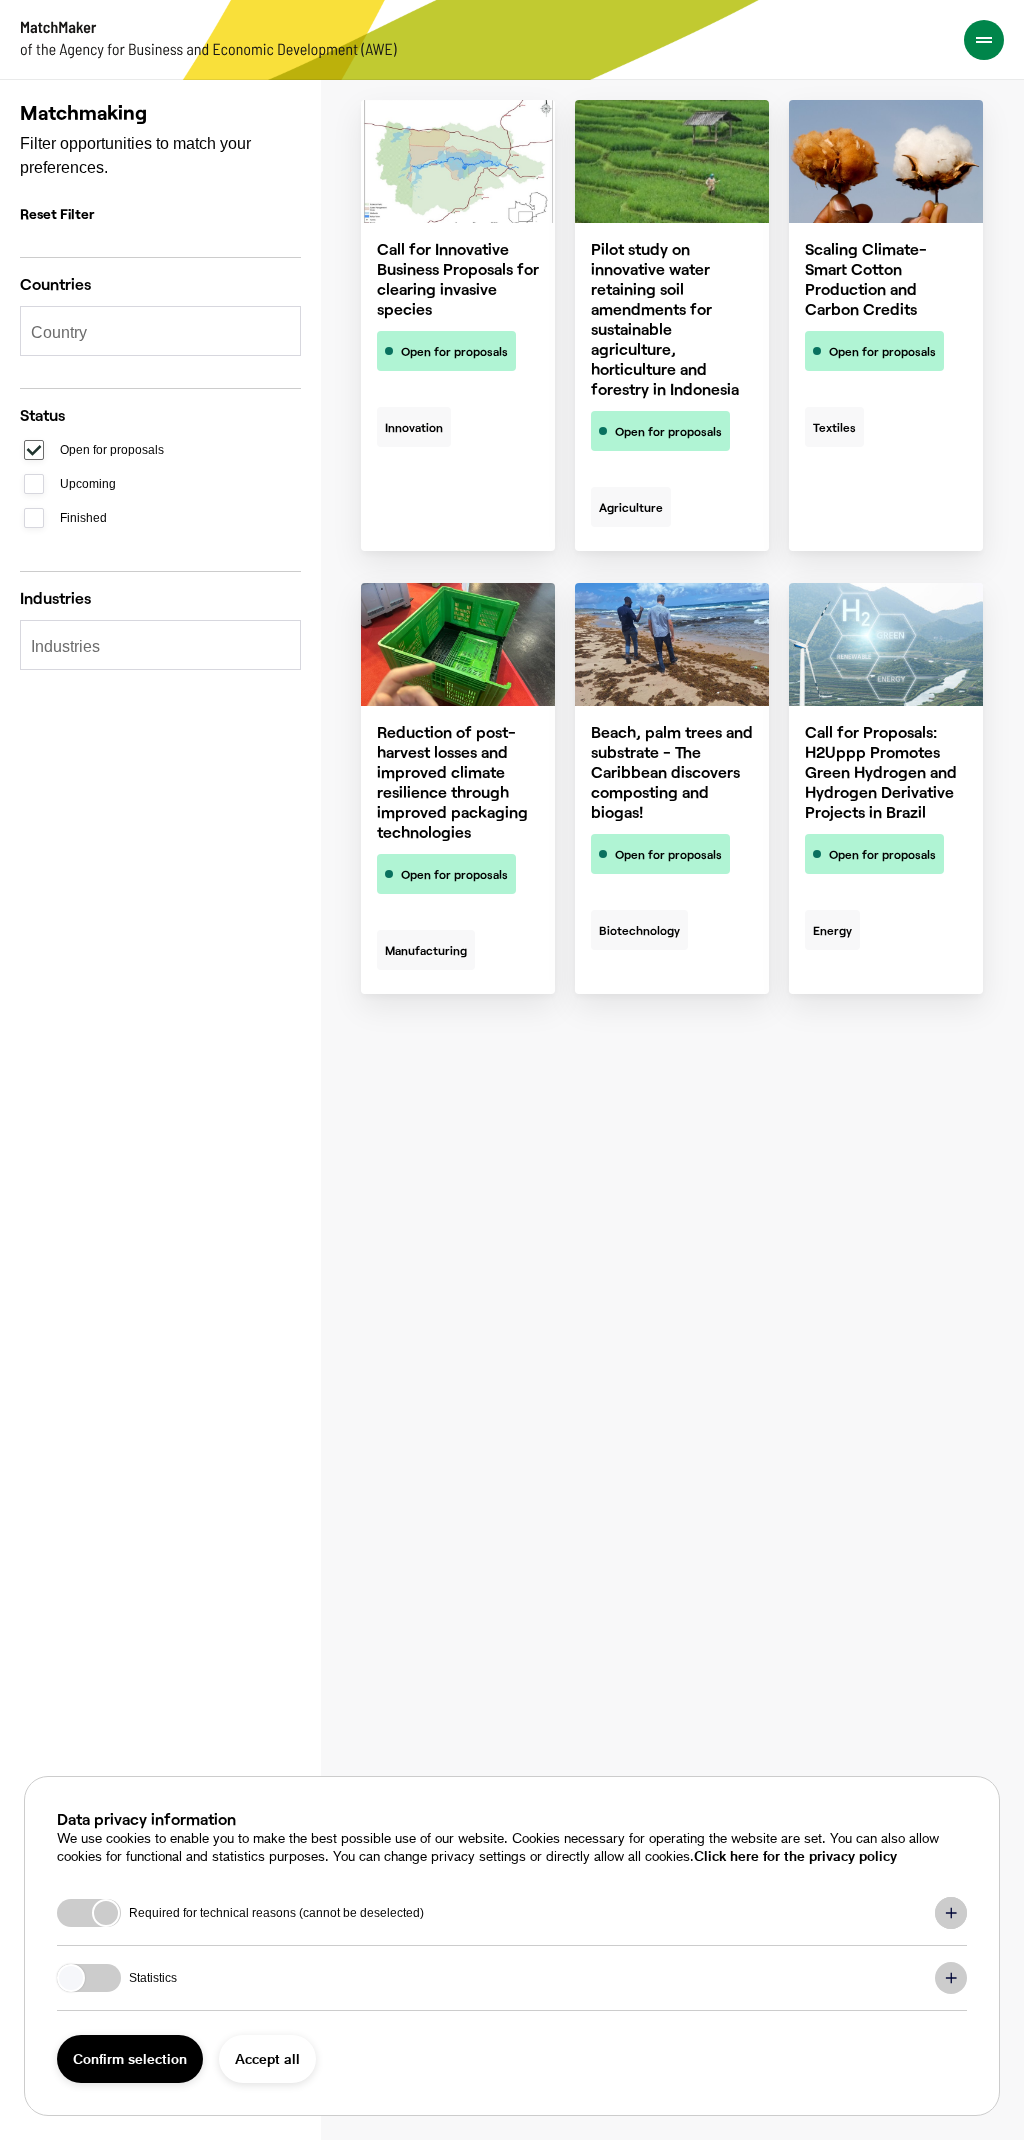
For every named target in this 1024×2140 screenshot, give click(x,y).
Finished (83, 518)
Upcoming (88, 484)
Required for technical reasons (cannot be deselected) (276, 1913)
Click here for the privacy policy (795, 1855)
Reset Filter (57, 213)
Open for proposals (112, 450)
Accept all (267, 2058)
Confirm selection (130, 2058)
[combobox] (150, 333)
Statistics (153, 1978)
